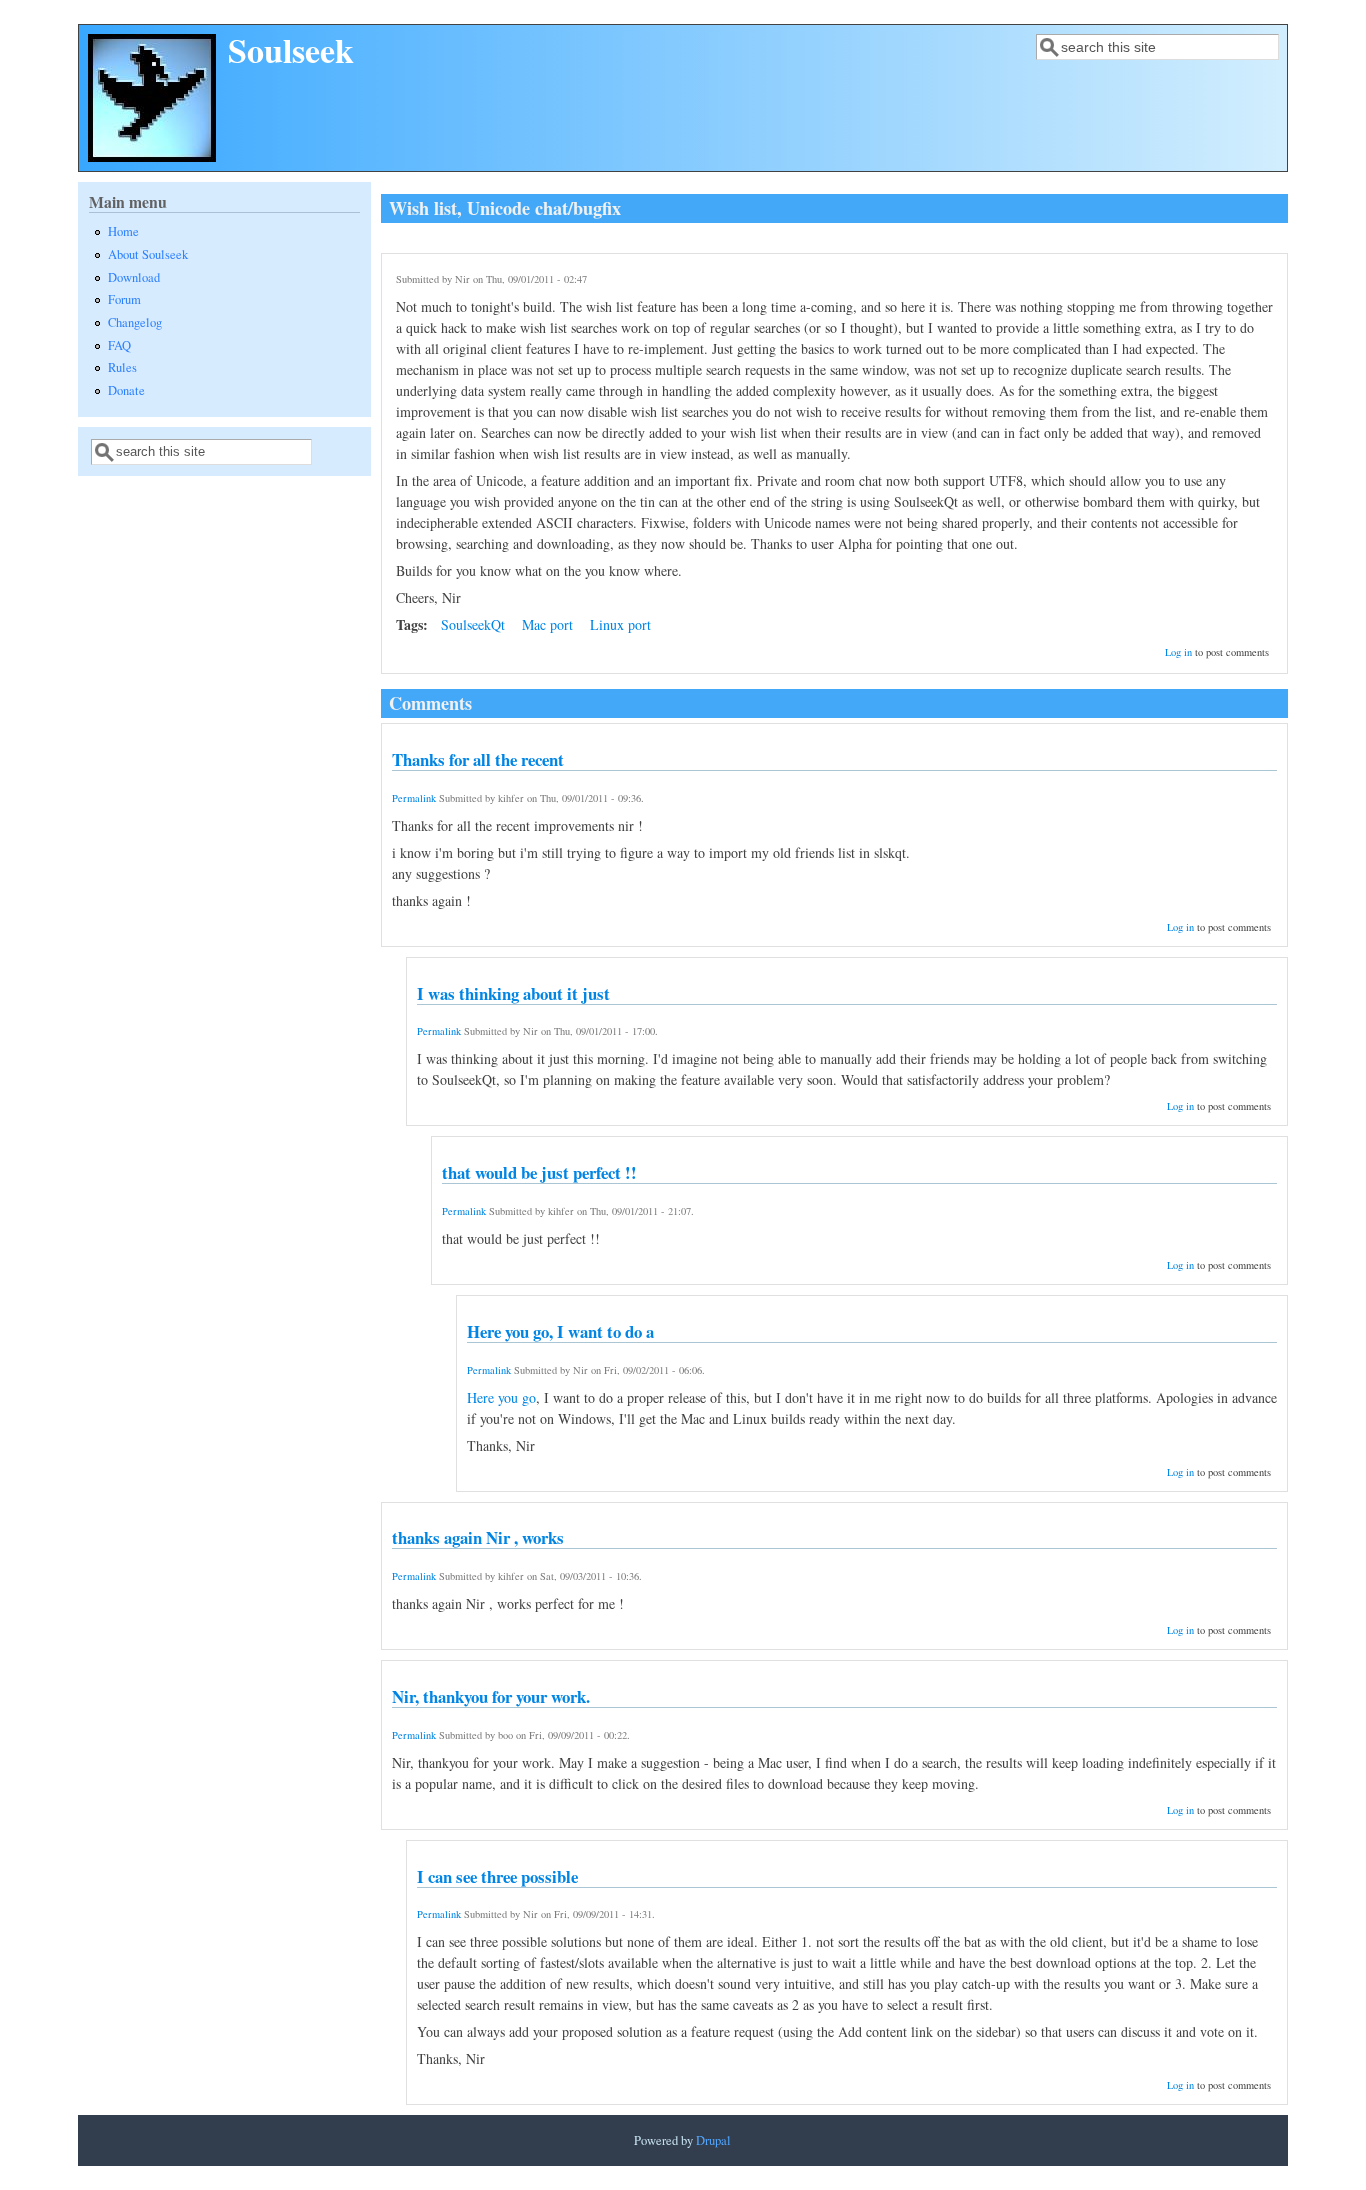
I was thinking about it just (513, 993)
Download (134, 277)
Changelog (135, 322)
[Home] (152, 156)
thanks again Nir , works (478, 1537)
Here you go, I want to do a (560, 1331)
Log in (1178, 652)
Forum (124, 299)
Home (123, 231)
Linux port (620, 624)
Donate (126, 390)
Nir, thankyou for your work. (491, 1696)
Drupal (713, 2140)
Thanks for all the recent (478, 759)
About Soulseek (148, 254)
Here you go (501, 1397)
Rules (122, 367)
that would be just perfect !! (539, 1172)
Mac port (547, 624)
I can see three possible (497, 1876)
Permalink (414, 798)
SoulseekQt (473, 624)
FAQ (119, 345)
